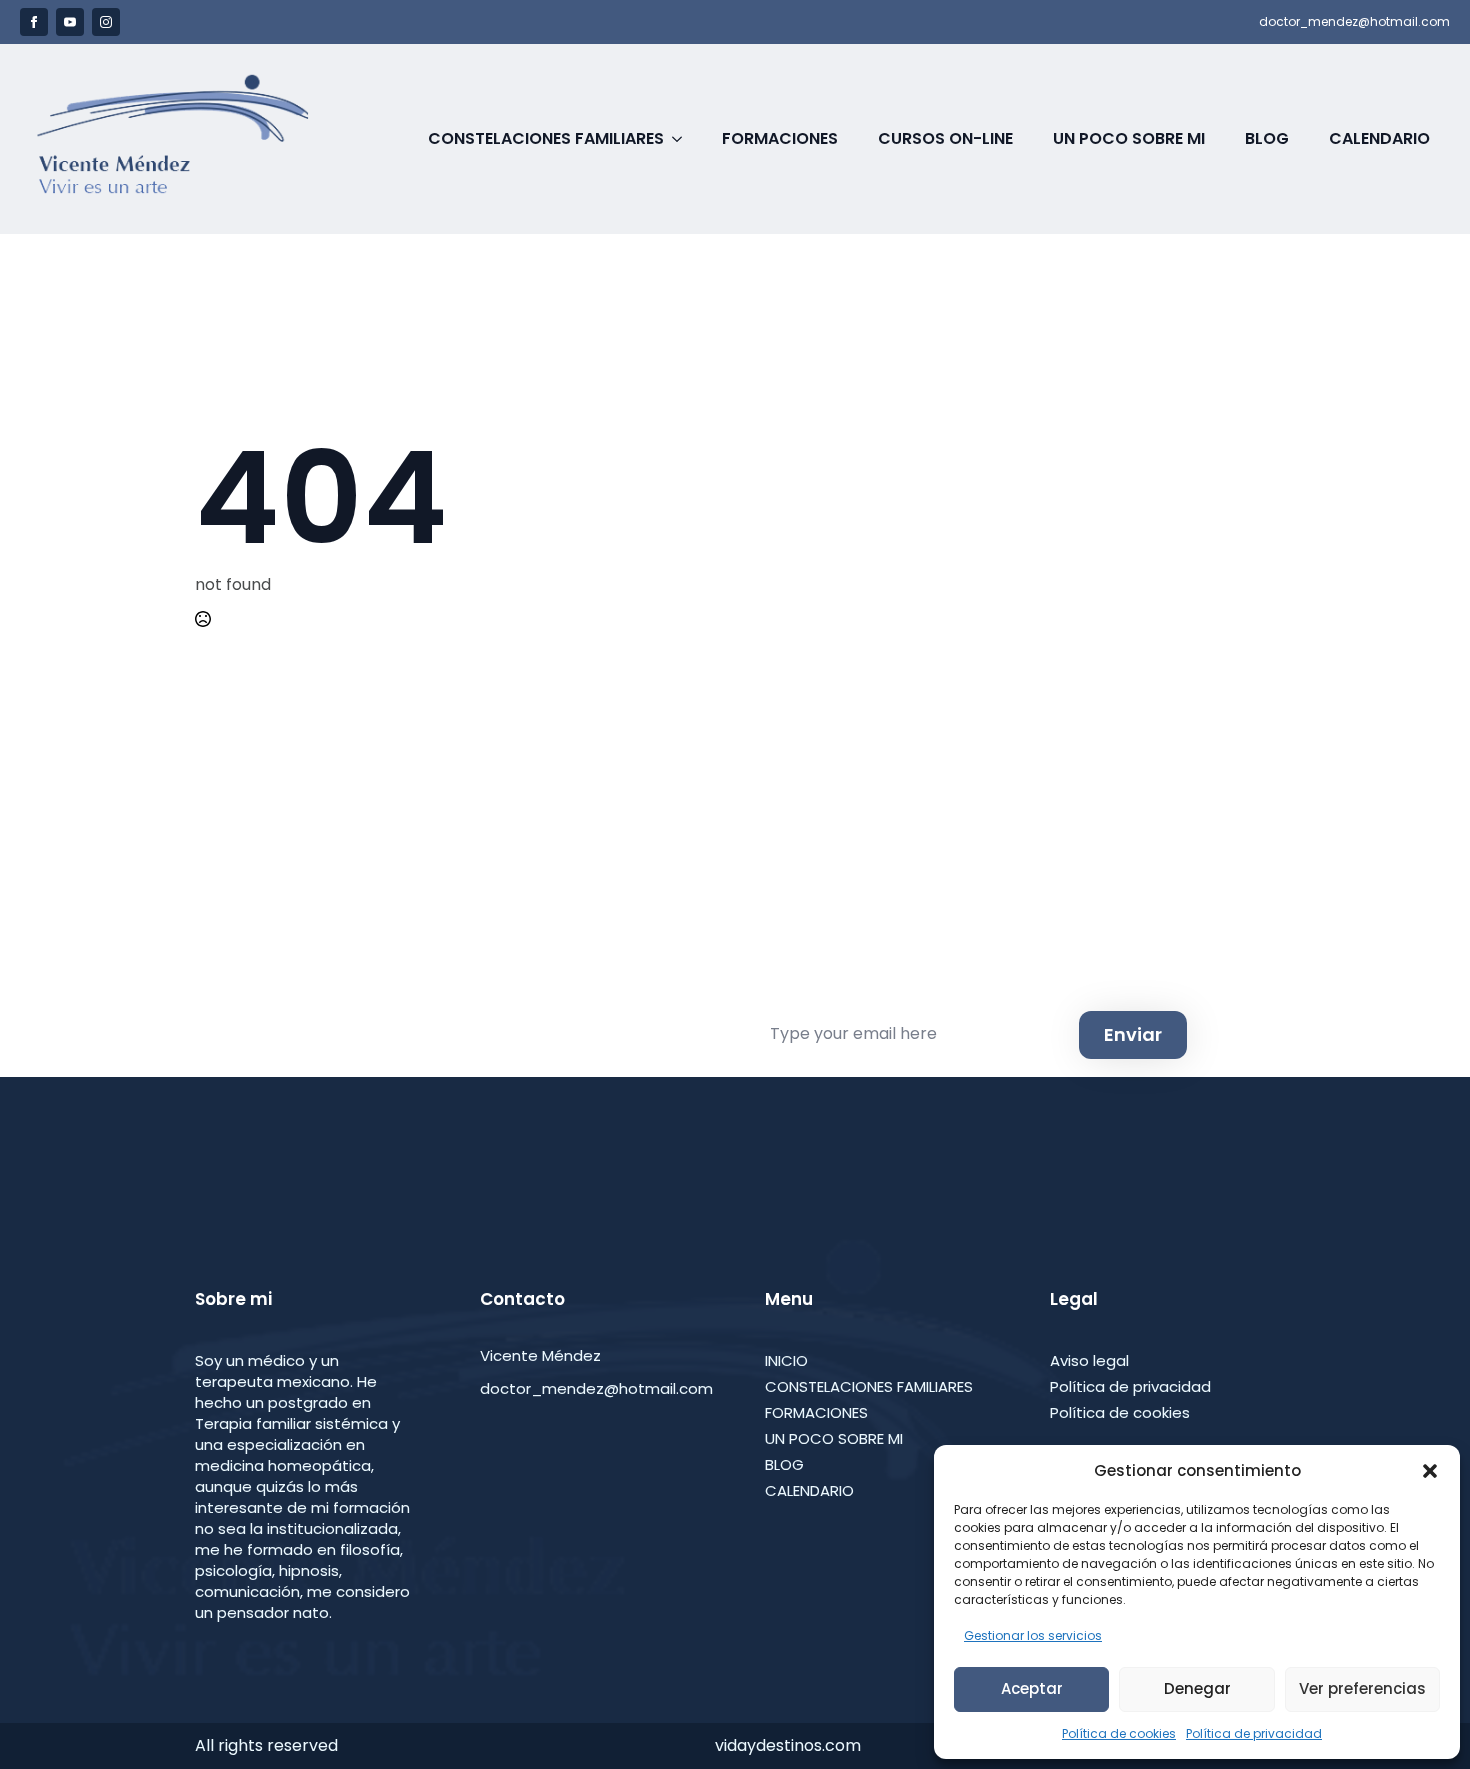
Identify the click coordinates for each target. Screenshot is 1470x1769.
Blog (1267, 138)
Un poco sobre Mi (1129, 138)
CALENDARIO (809, 1490)
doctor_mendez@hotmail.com (1354, 22)
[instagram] (106, 22)
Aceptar (1032, 1688)
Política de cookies (1119, 1733)
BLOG (784, 1464)
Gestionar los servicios (1033, 1635)
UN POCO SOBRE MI (834, 1438)
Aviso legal (1089, 1360)
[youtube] (70, 22)
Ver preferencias (1362, 1688)
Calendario (1379, 138)
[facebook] (34, 22)
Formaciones (780, 138)
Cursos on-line (945, 138)
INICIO (786, 1360)
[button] (1430, 1471)
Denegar (1197, 1688)
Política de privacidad (1254, 1733)
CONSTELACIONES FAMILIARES (869, 1386)
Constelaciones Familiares (546, 138)
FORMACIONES (816, 1412)
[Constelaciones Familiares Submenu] (683, 139)
